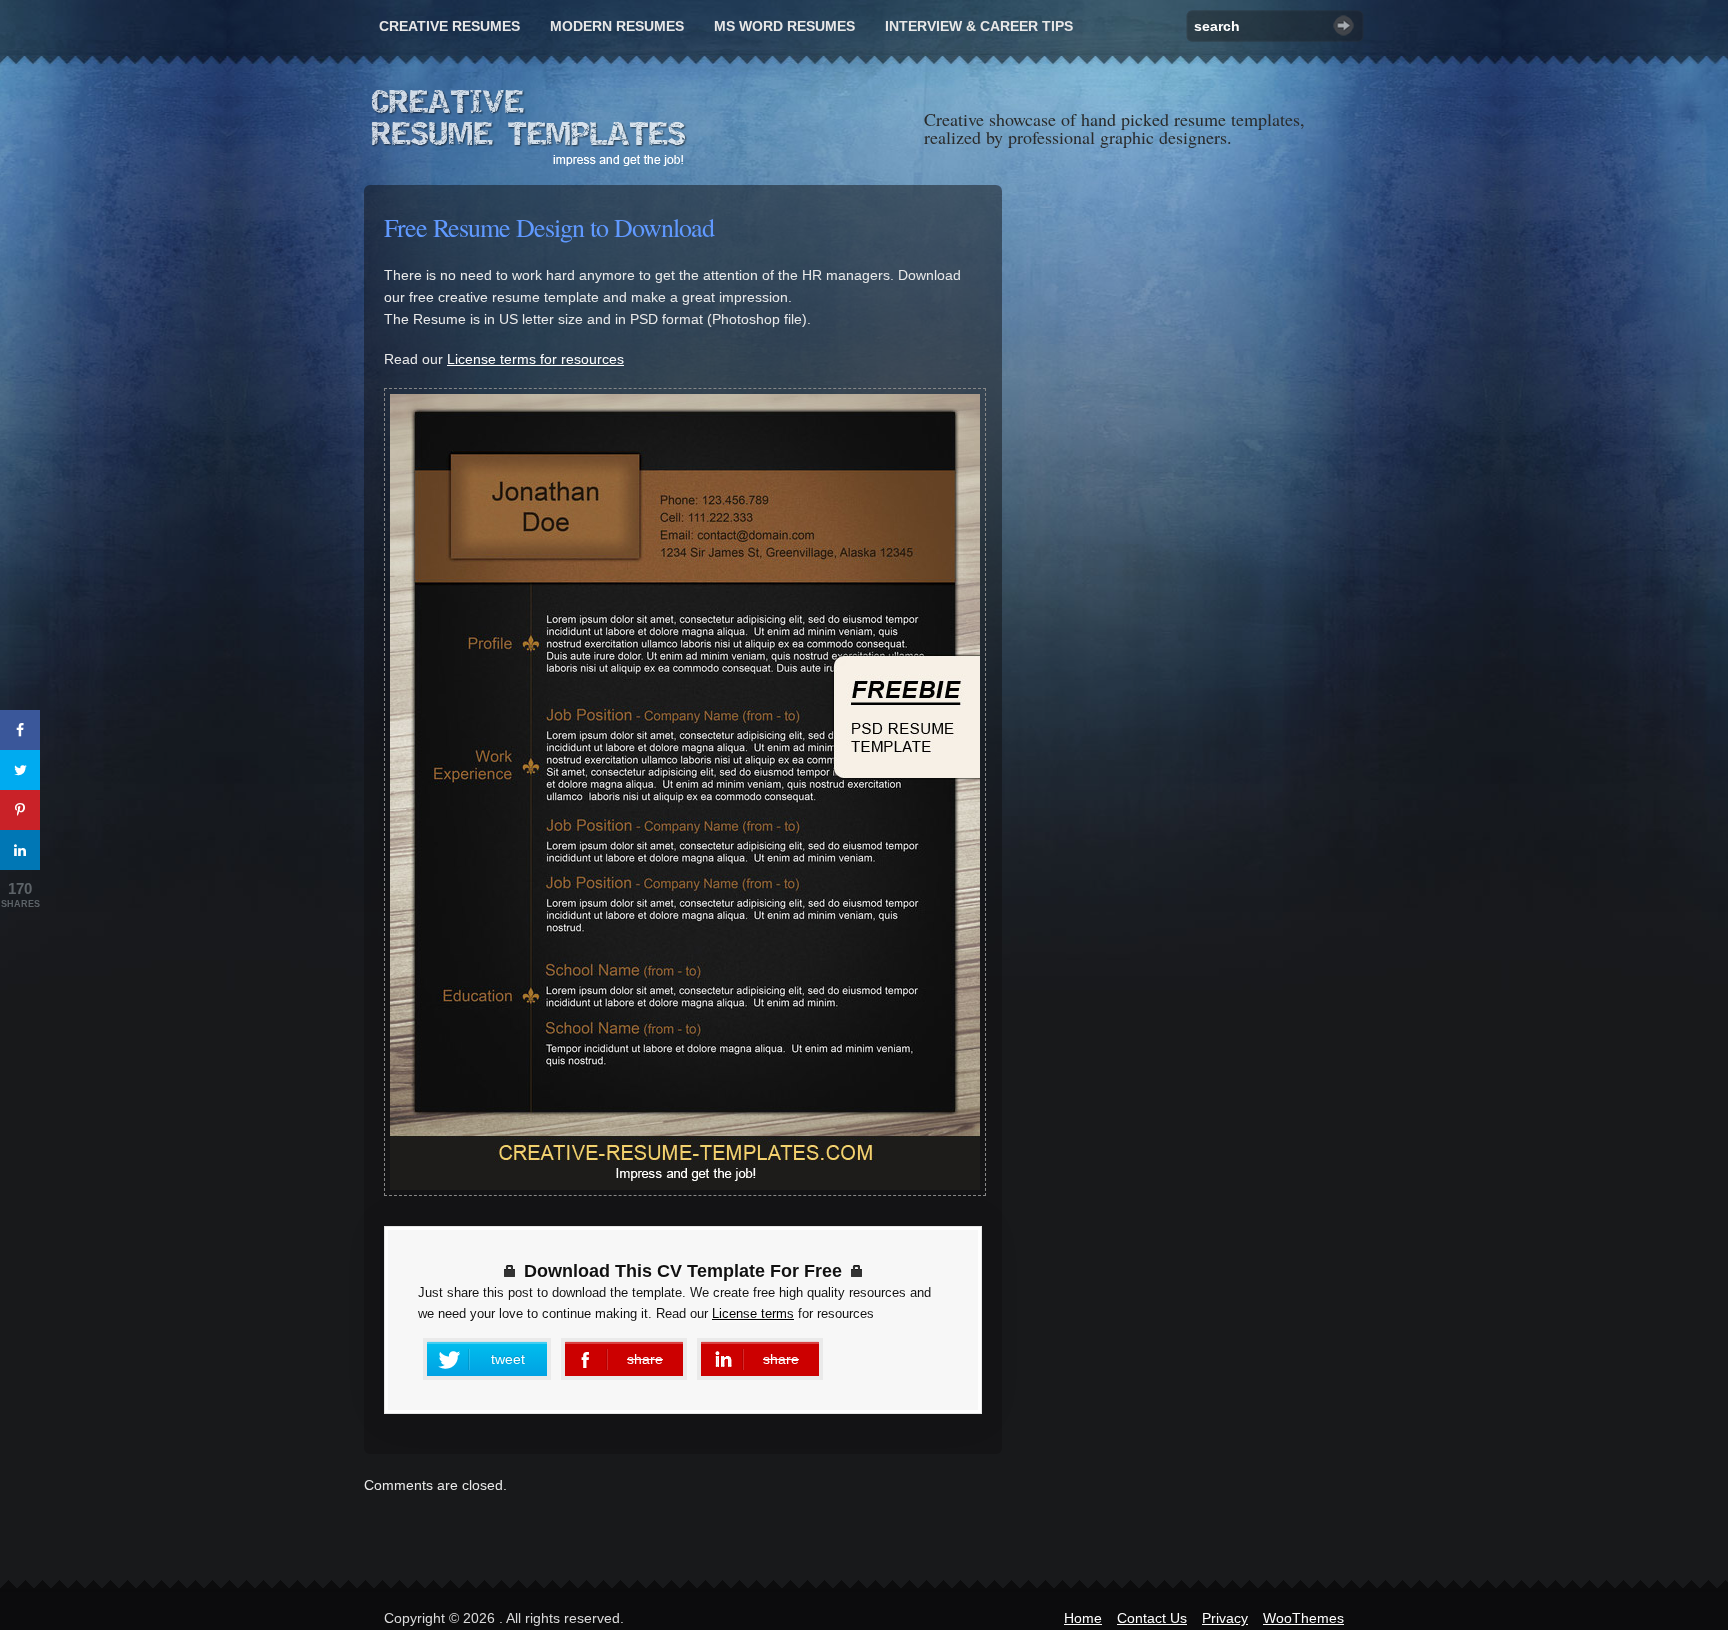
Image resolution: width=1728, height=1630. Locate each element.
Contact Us (1152, 1618)
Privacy (1225, 1618)
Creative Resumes (449, 26)
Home (1083, 1618)
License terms (753, 1313)
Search (1343, 25)
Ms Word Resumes (784, 26)
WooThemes (1303, 1618)
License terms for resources (535, 359)
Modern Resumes (617, 26)
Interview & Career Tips (979, 26)
